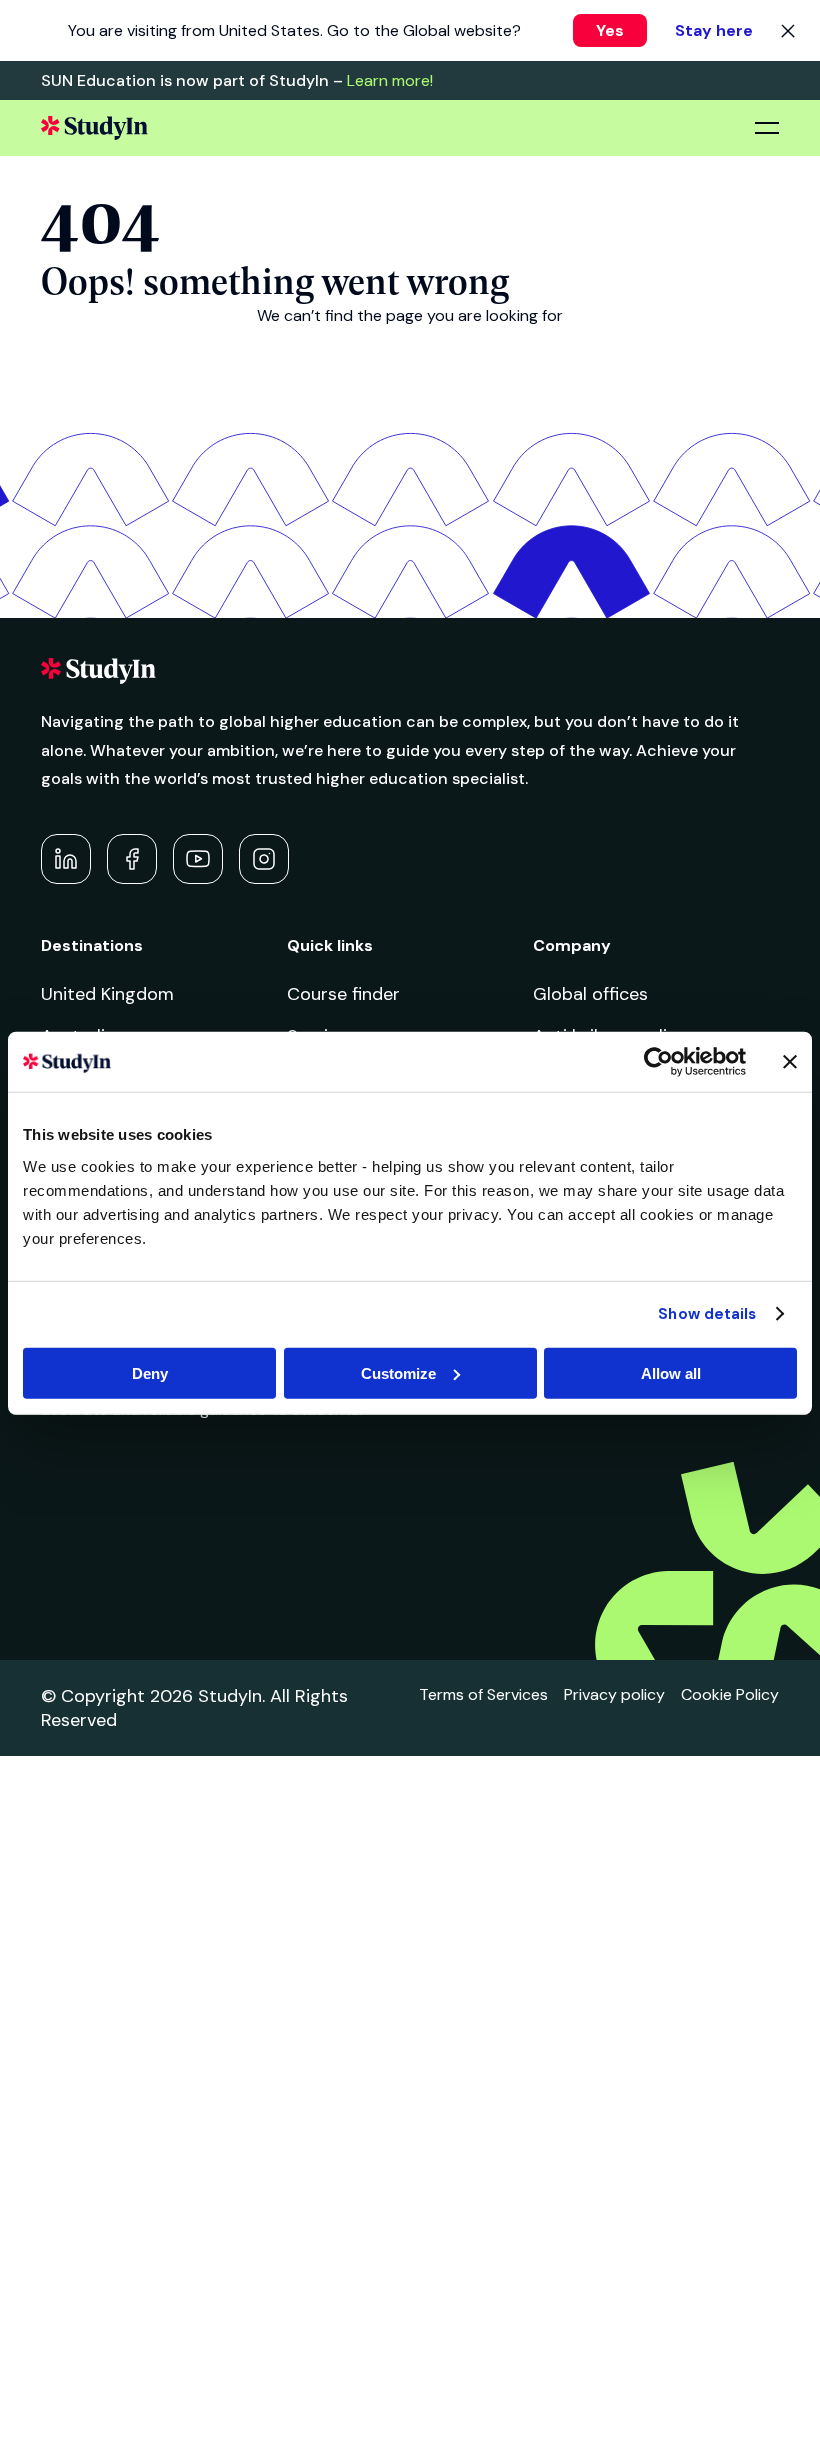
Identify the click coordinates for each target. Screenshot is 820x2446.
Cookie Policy (730, 1694)
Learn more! (390, 80)
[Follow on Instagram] (264, 859)
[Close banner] (790, 1062)
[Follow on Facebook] (132, 859)
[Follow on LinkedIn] (66, 859)
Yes (610, 30)
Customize (398, 1372)
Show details (707, 1314)
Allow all (671, 1372)
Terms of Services (483, 1694)
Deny (150, 1372)
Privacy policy (614, 1694)
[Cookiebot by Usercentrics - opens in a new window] (658, 1062)
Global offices (590, 994)
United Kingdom (107, 994)
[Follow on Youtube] (198, 859)
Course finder (343, 994)
